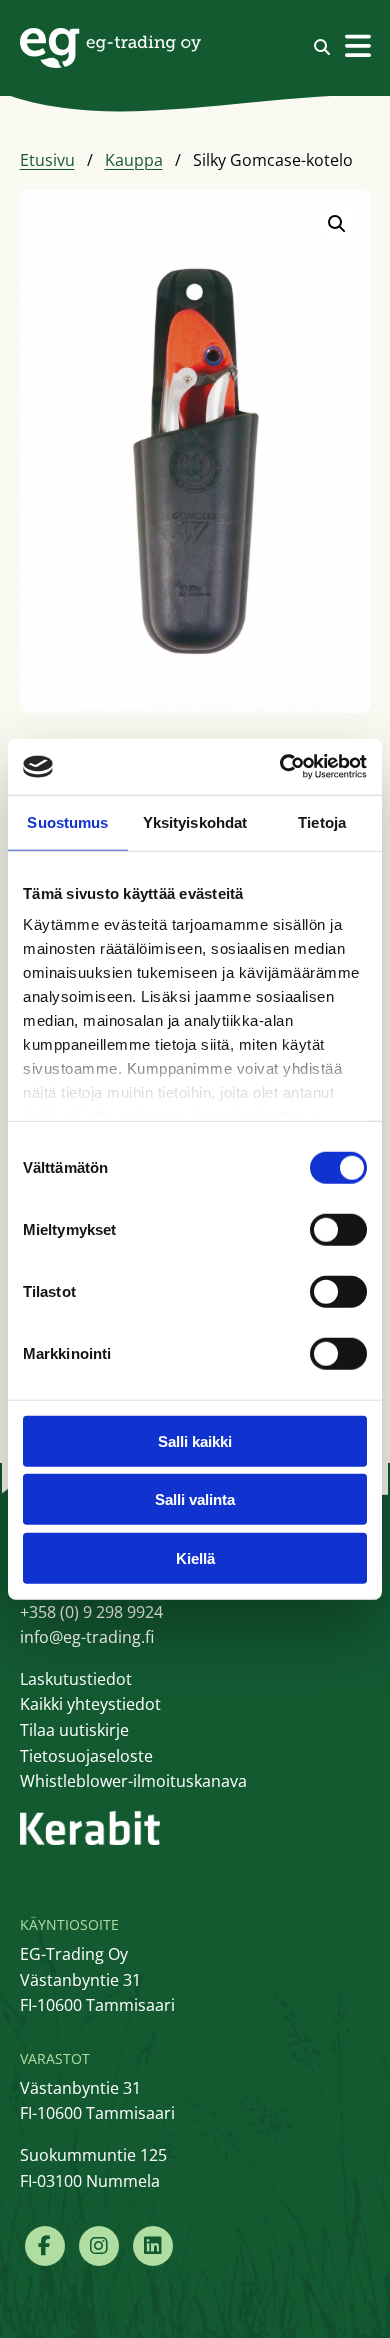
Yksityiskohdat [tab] (195, 821)
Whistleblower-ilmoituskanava (133, 1781)
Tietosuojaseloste (86, 1756)
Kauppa (134, 160)
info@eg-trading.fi (87, 1637)
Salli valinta (195, 1499)
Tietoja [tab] (322, 821)
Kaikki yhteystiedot (90, 1704)
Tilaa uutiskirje (74, 1730)
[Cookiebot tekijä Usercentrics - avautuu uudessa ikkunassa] (280, 767)
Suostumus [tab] (67, 821)
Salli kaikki (195, 1440)
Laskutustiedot (76, 1679)
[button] (337, 224)
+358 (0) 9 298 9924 (91, 1612)
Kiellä (195, 1557)
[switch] (338, 1229)
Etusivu (47, 160)
